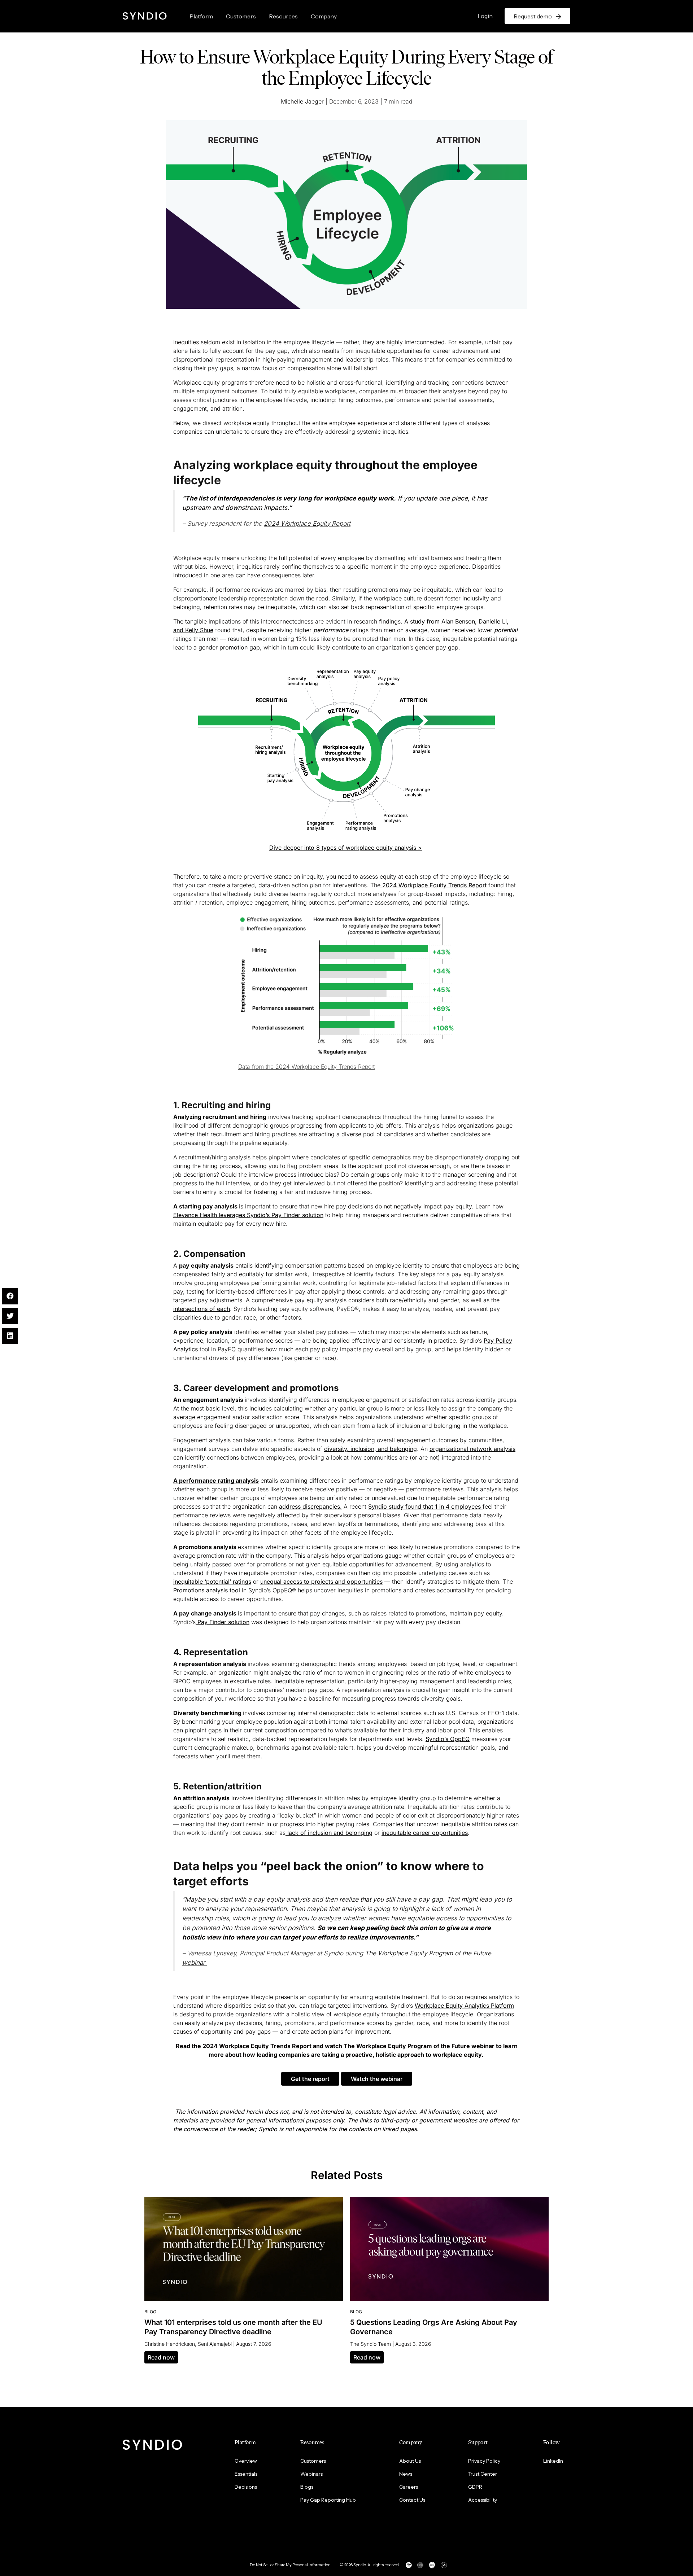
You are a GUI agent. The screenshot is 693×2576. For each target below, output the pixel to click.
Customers (241, 16)
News (406, 2474)
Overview (246, 2461)
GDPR (475, 2487)
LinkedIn (553, 2461)
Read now (161, 2357)
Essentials (246, 2474)
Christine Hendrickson (170, 2344)
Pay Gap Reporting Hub (328, 2500)
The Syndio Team (371, 2344)
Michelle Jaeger (302, 101)
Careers (409, 2487)
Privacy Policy (484, 2461)
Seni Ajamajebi (215, 2344)
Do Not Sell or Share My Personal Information (290, 2565)
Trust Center (483, 2474)
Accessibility (483, 2500)
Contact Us (412, 2500)
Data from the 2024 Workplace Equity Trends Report (306, 1067)
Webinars (311, 2474)
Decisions (246, 2487)
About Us (410, 2461)
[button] (310, 2079)
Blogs (307, 2487)
